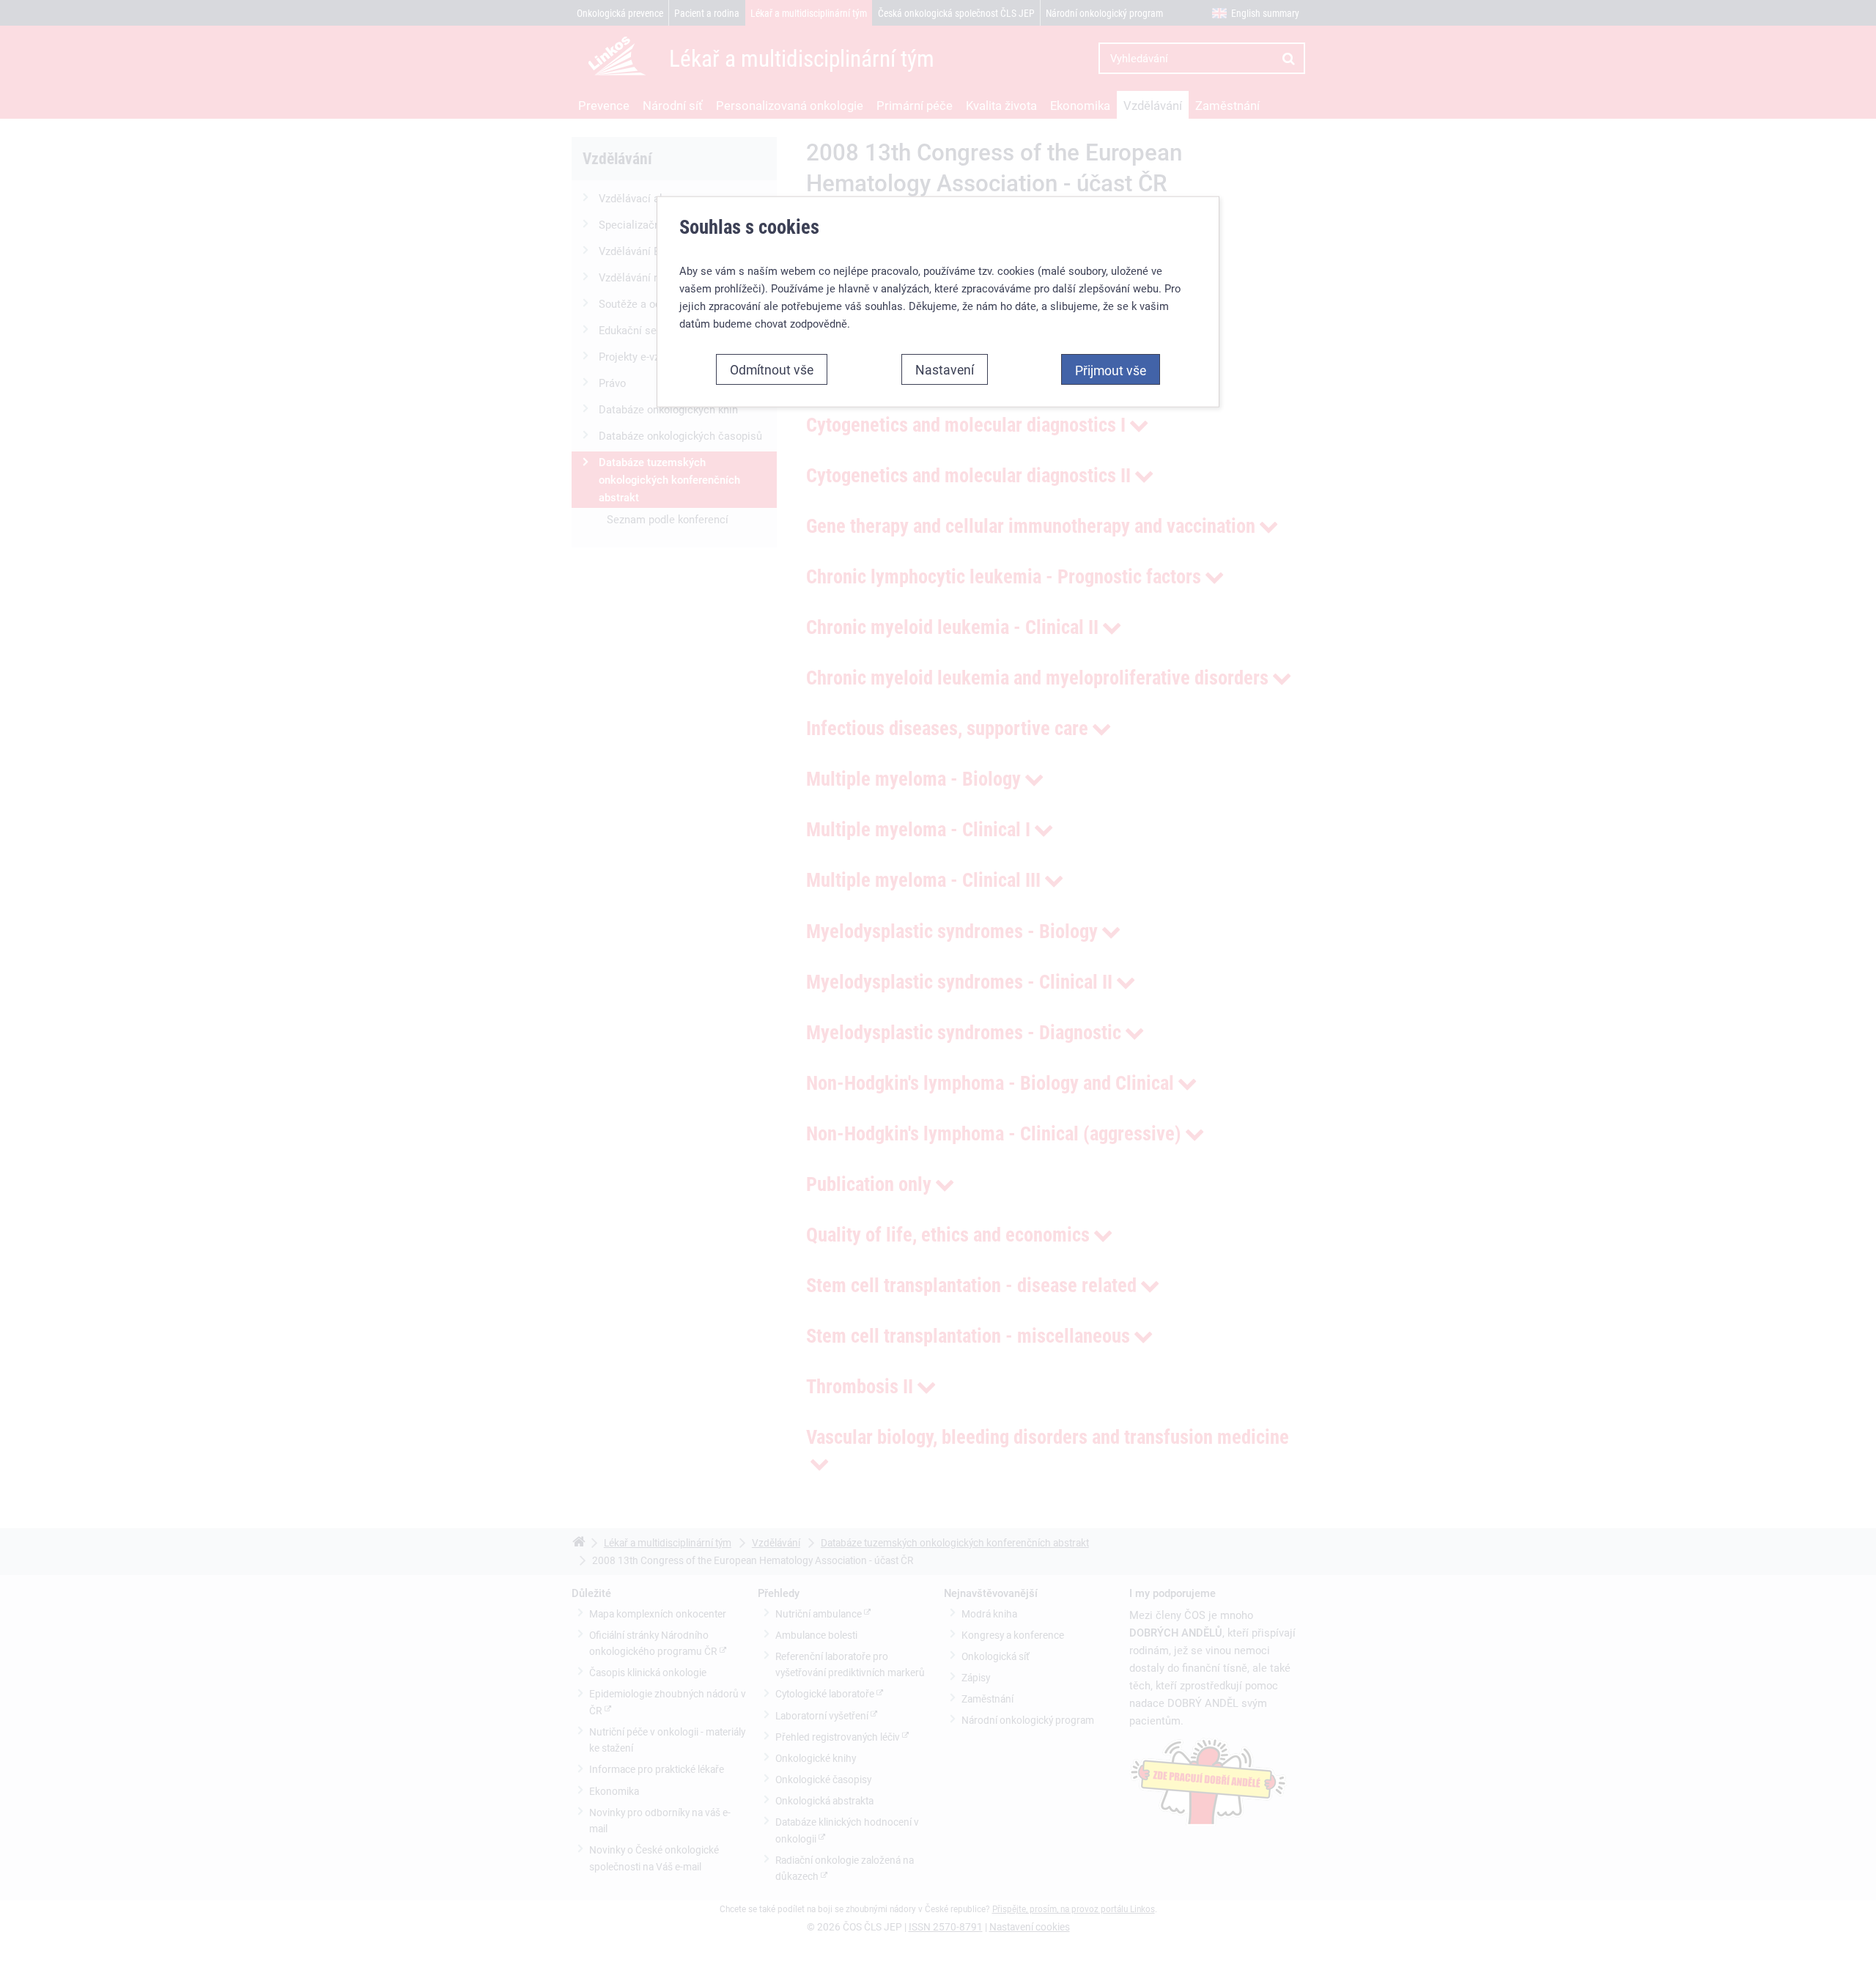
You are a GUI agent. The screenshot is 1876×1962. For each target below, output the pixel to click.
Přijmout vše (1111, 370)
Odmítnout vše (772, 369)
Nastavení (945, 369)
